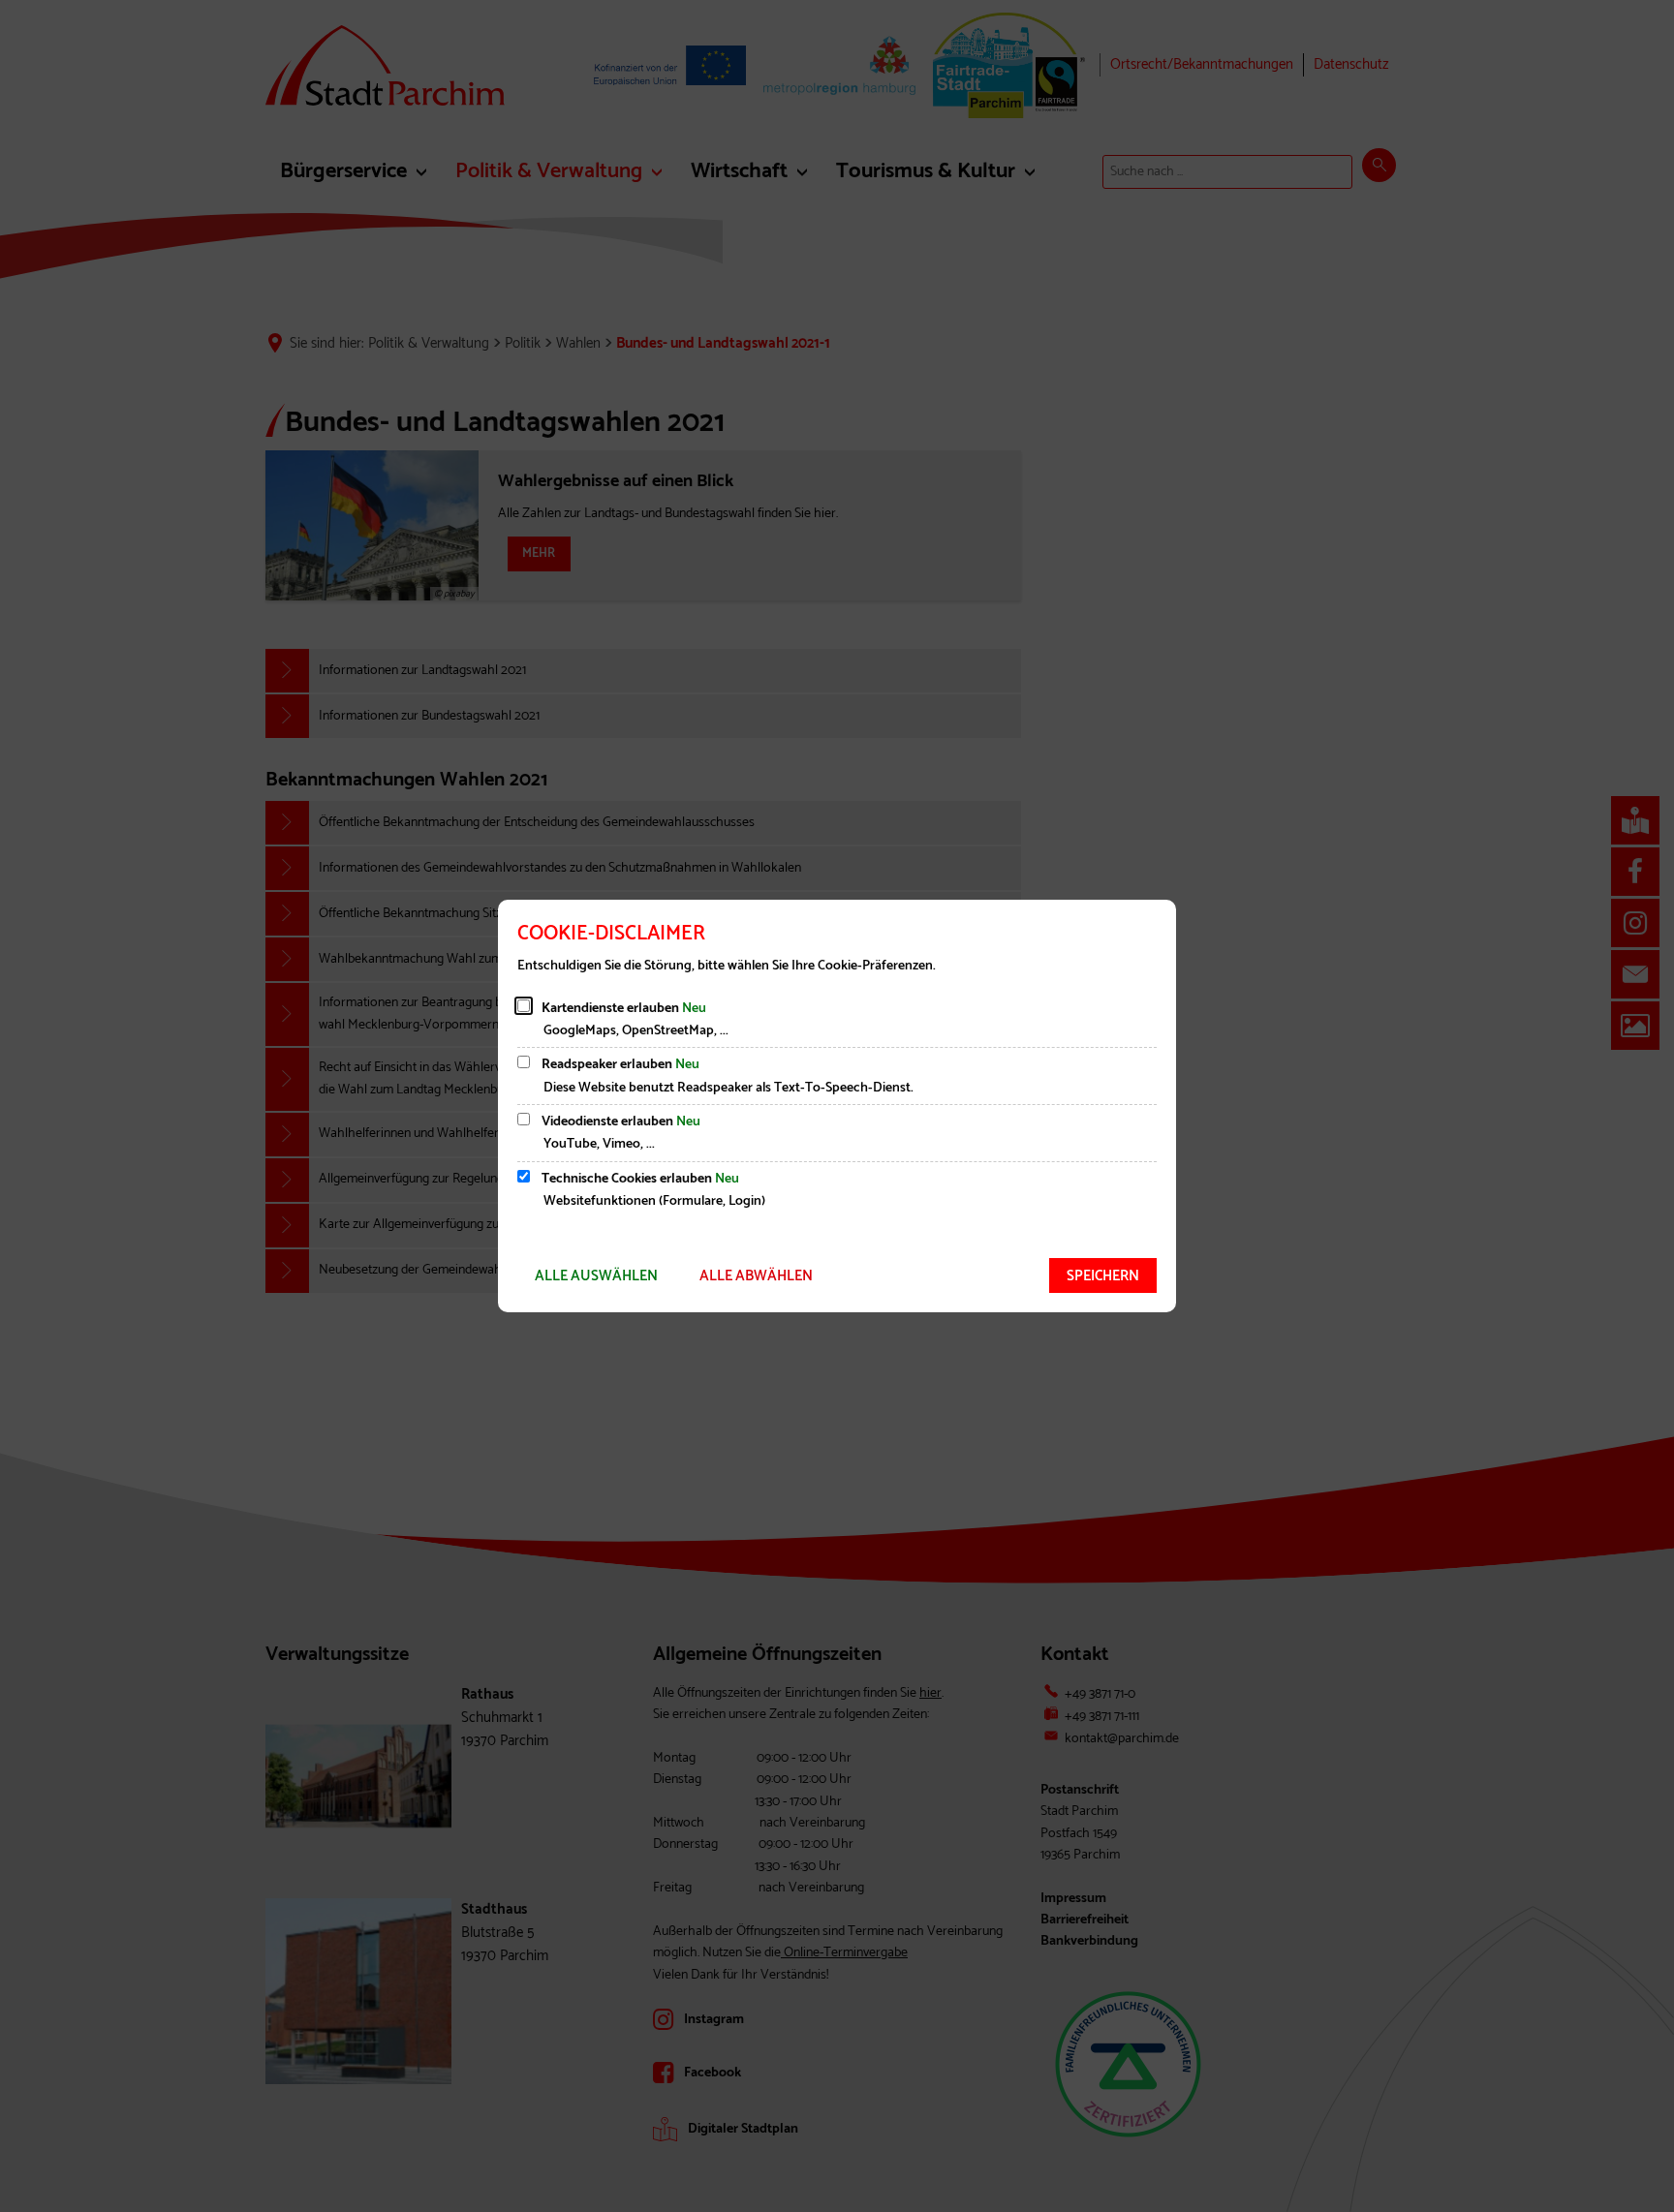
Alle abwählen (756, 1276)
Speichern (1103, 1276)
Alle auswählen (596, 1276)
